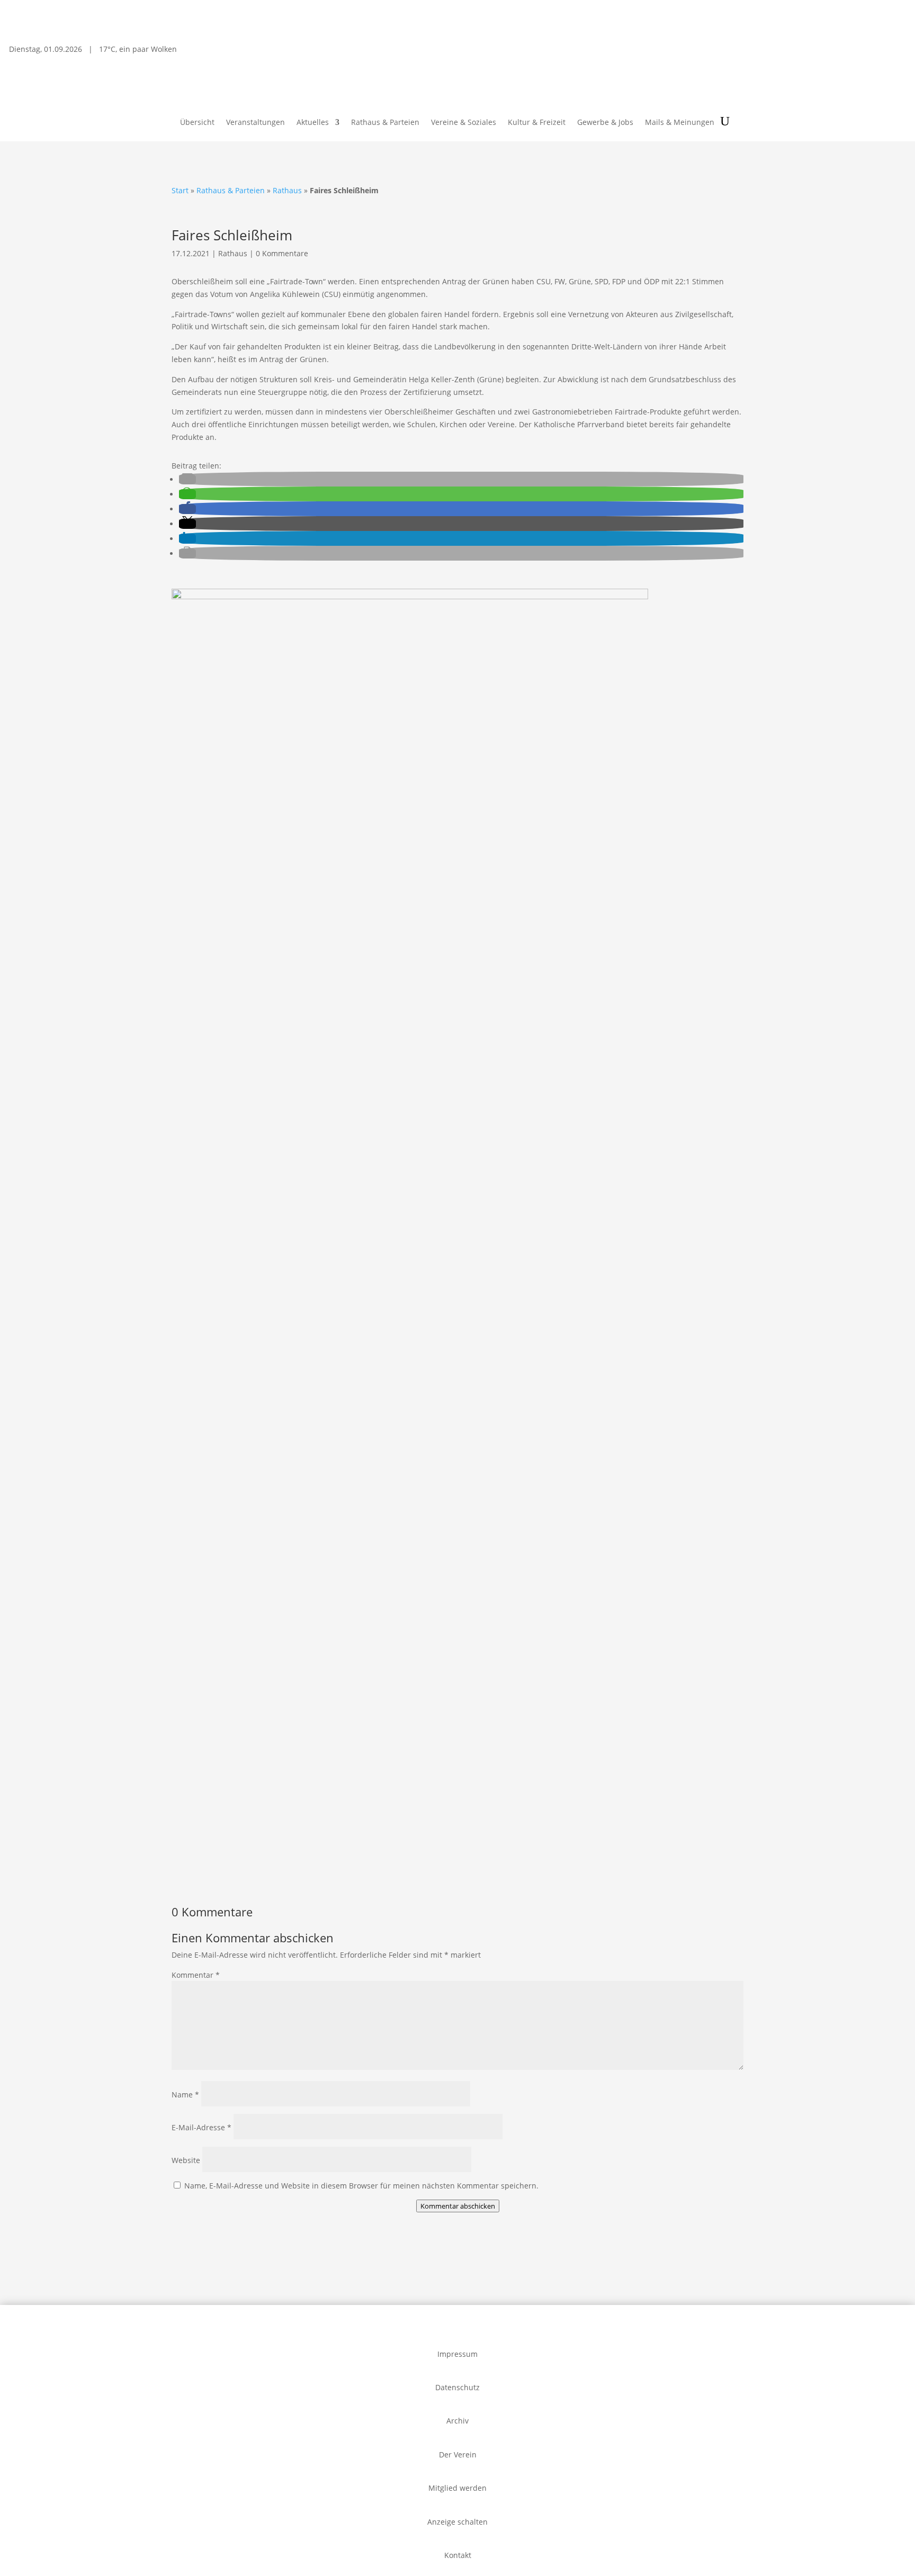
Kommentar (196, 1975)
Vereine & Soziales (464, 123)
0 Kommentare (282, 253)
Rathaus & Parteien (385, 123)
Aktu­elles (313, 123)
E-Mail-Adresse (201, 2127)
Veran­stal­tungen (255, 123)
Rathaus (287, 190)
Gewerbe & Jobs (605, 123)
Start (180, 190)
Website (186, 2160)
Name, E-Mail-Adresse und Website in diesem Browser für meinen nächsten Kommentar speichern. (361, 2186)
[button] (187, 479)
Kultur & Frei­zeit (537, 123)
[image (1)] (457, 1871)
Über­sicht (197, 123)
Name (185, 2095)
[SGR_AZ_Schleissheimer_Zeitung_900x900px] (410, 596)
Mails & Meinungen (680, 123)
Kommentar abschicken (458, 2206)
